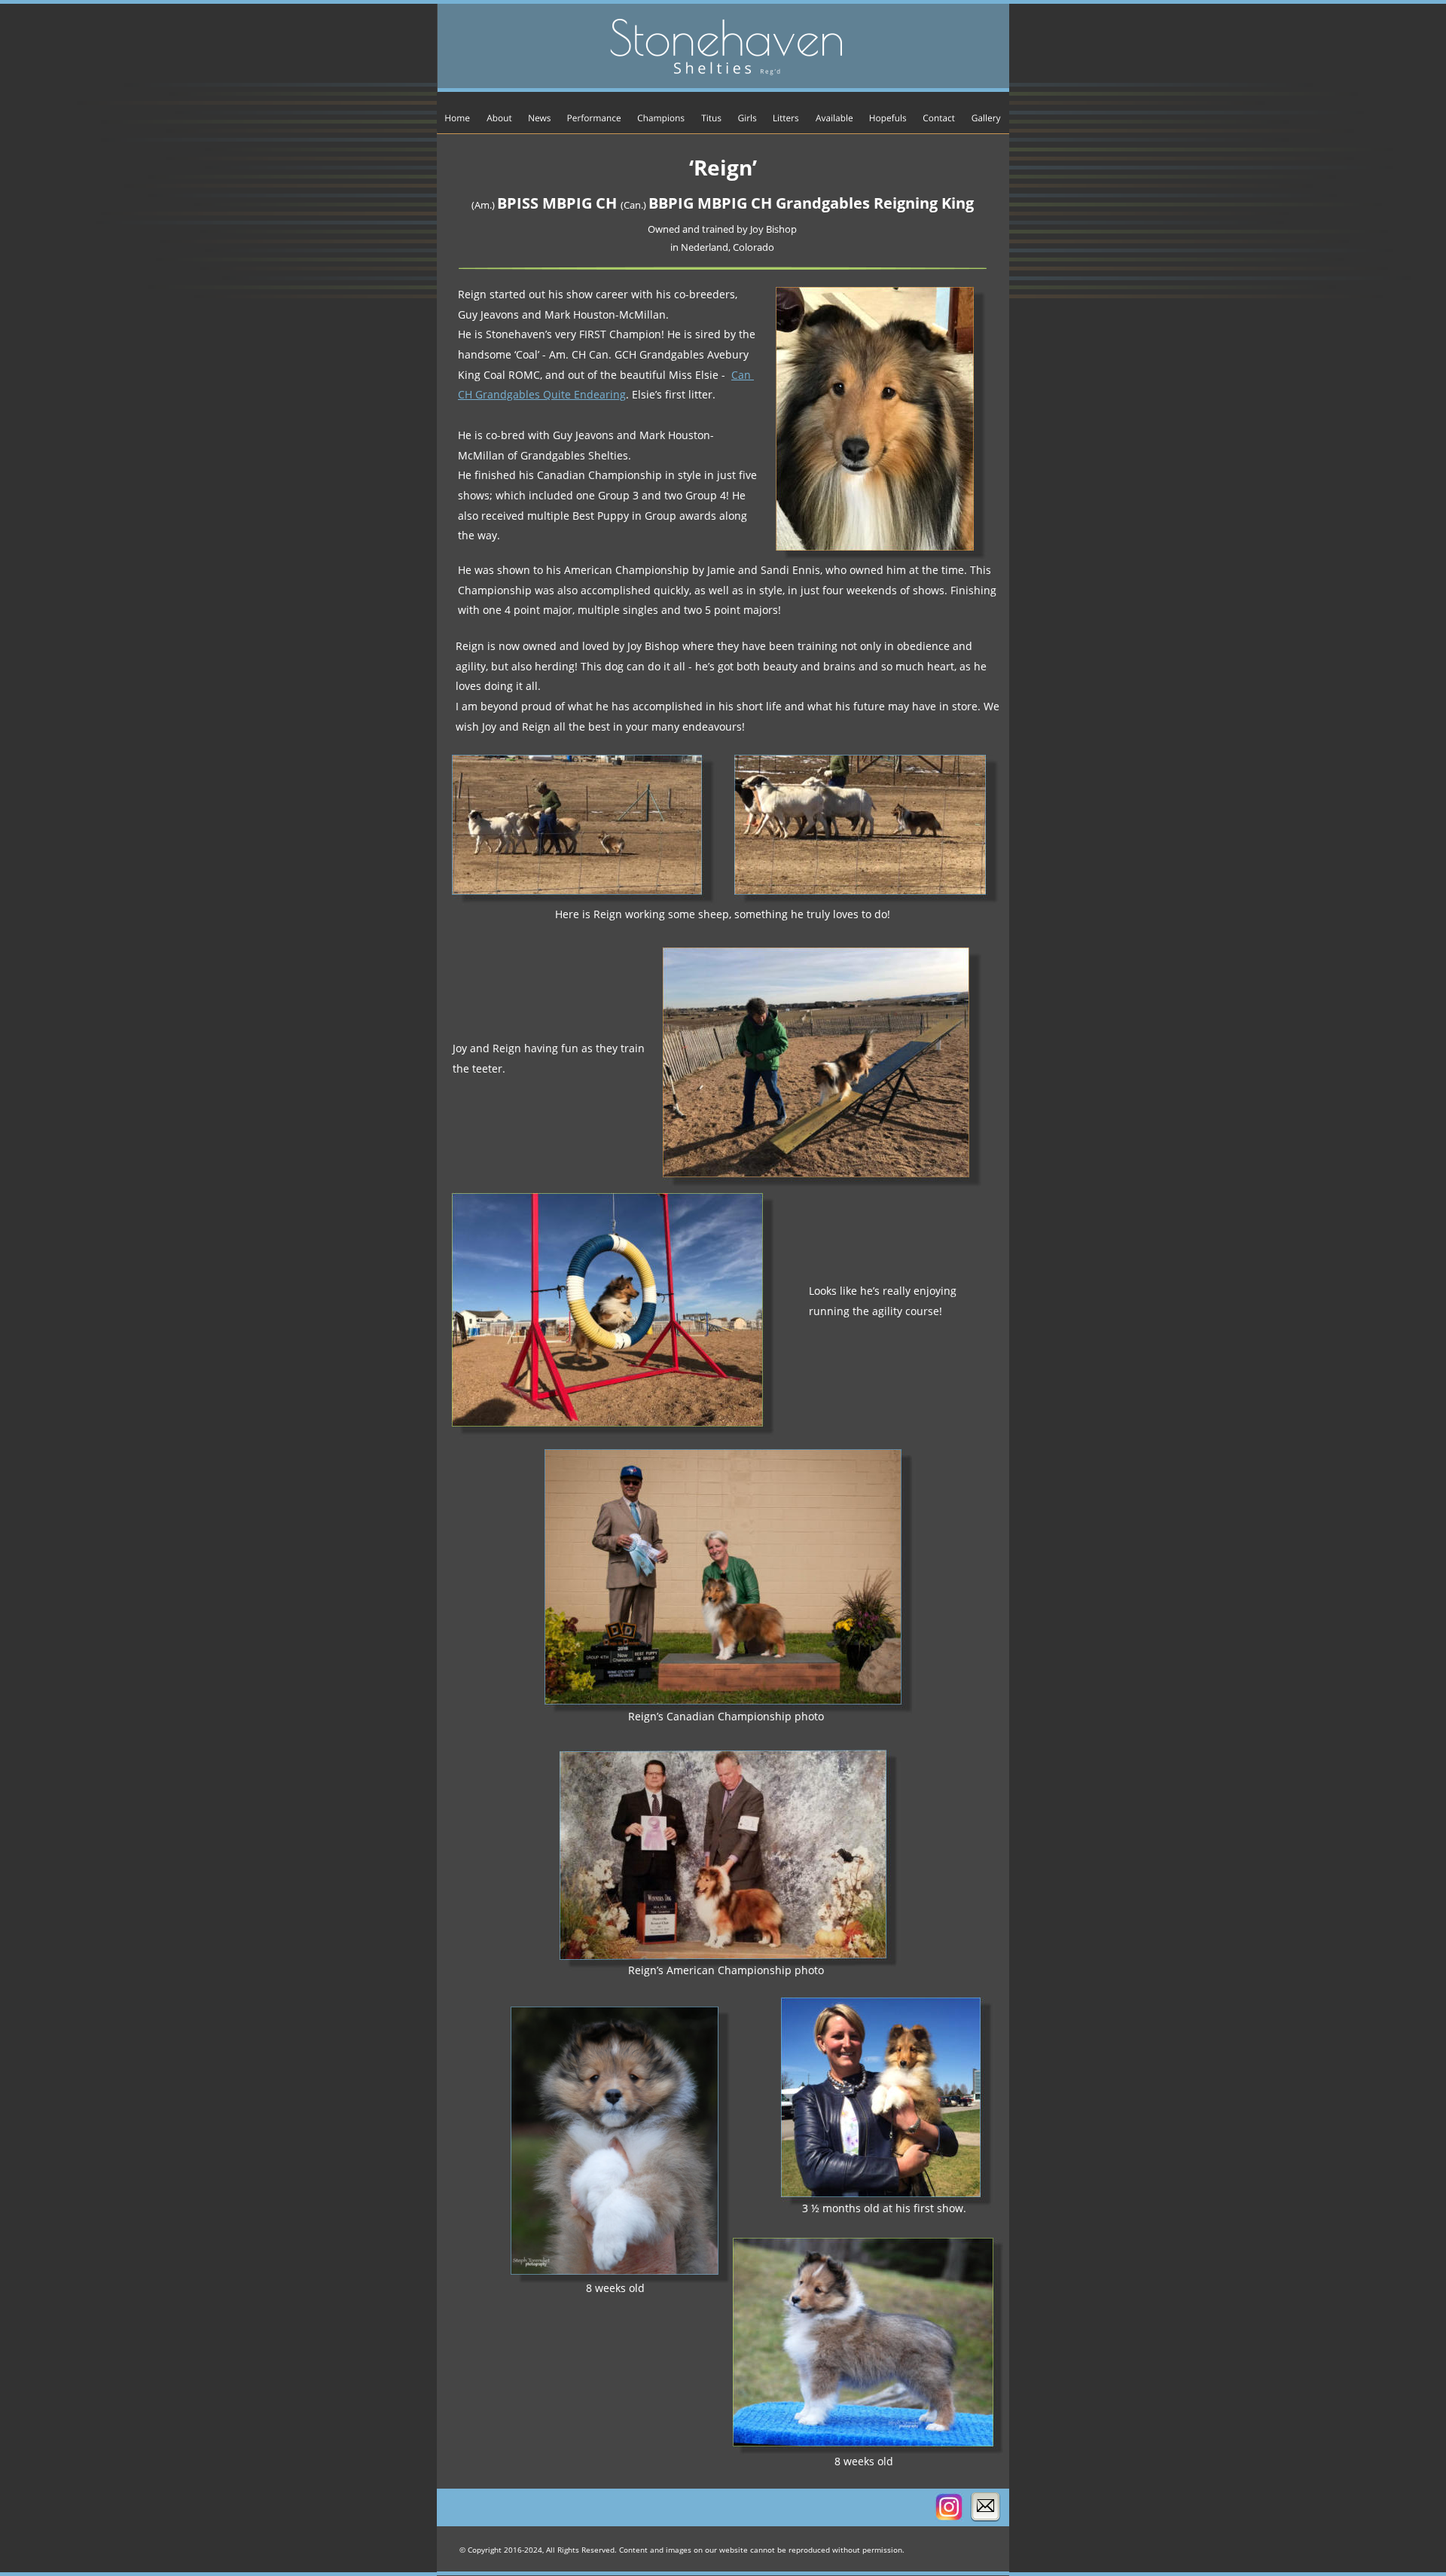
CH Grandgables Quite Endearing (542, 394)
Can (743, 375)
